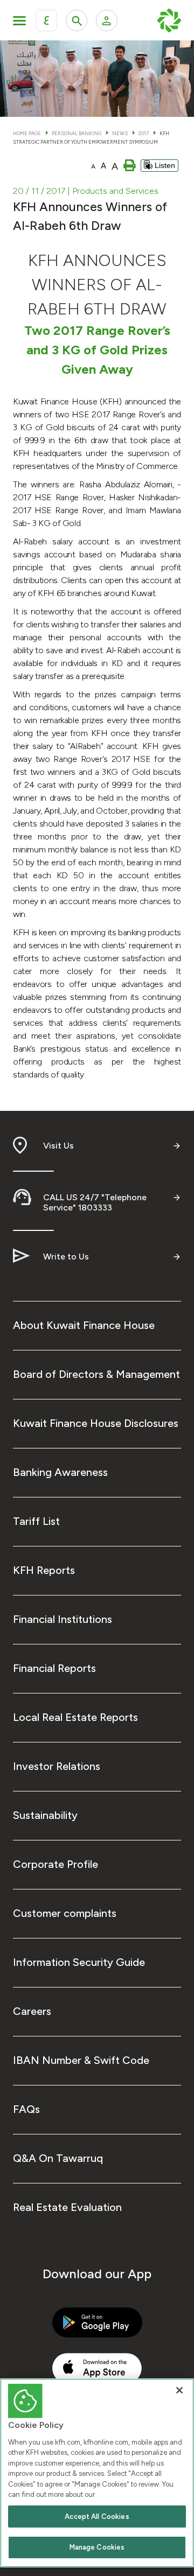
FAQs (26, 2109)
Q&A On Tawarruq (58, 2158)
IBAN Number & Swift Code (81, 2060)
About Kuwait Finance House (84, 1325)
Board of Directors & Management (96, 1374)
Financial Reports (54, 1668)
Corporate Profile (56, 1864)
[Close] (179, 2390)
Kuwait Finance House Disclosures (96, 1423)
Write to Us (66, 1256)
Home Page (27, 133)
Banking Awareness (60, 1472)
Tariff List (36, 1521)
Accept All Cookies (97, 2516)
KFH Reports (44, 1570)
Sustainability (45, 1815)
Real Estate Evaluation (67, 2207)
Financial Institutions (63, 1619)
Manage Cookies (97, 2547)
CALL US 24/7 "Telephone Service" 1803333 (95, 1202)
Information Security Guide (79, 1962)
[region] (97, 2473)
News (120, 133)
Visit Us (58, 1146)
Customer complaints (65, 1913)
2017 (144, 133)
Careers (32, 2011)
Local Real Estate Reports (75, 1717)
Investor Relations (57, 1766)
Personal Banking (77, 133)
